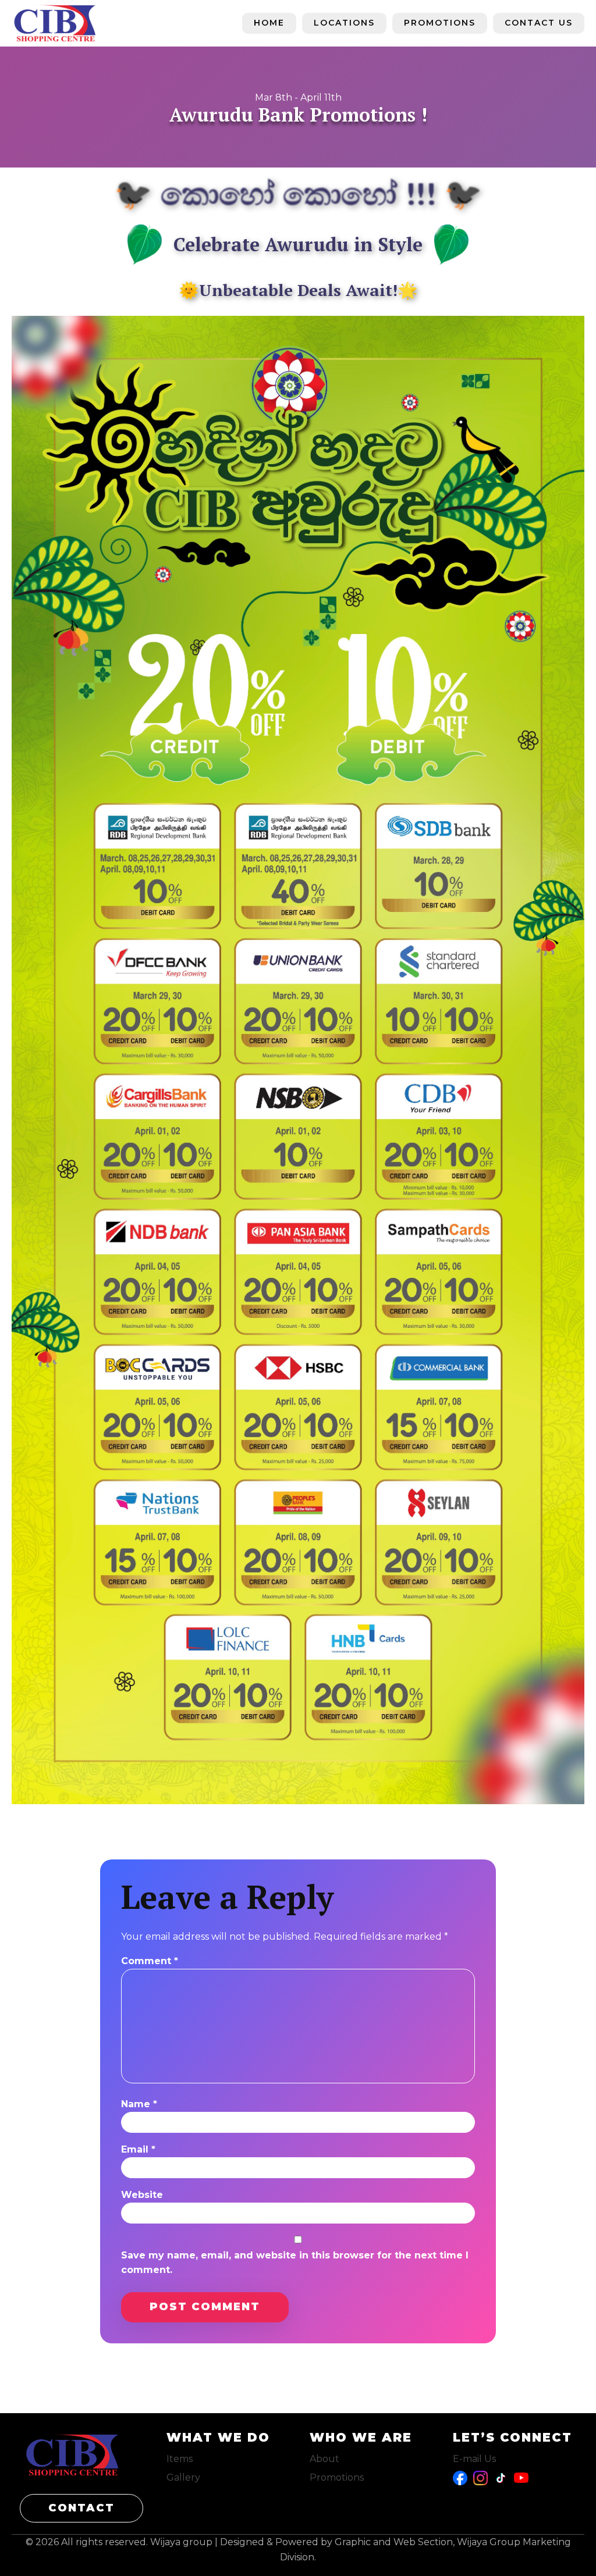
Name (139, 2104)
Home (269, 23)
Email (138, 2149)
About (324, 2459)
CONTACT (81, 2508)
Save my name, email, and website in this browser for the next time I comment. (295, 2263)
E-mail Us (474, 2459)
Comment (150, 1961)
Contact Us (539, 23)
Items (180, 2459)
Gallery (183, 2477)
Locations (344, 23)
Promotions (440, 23)
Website (142, 2195)
